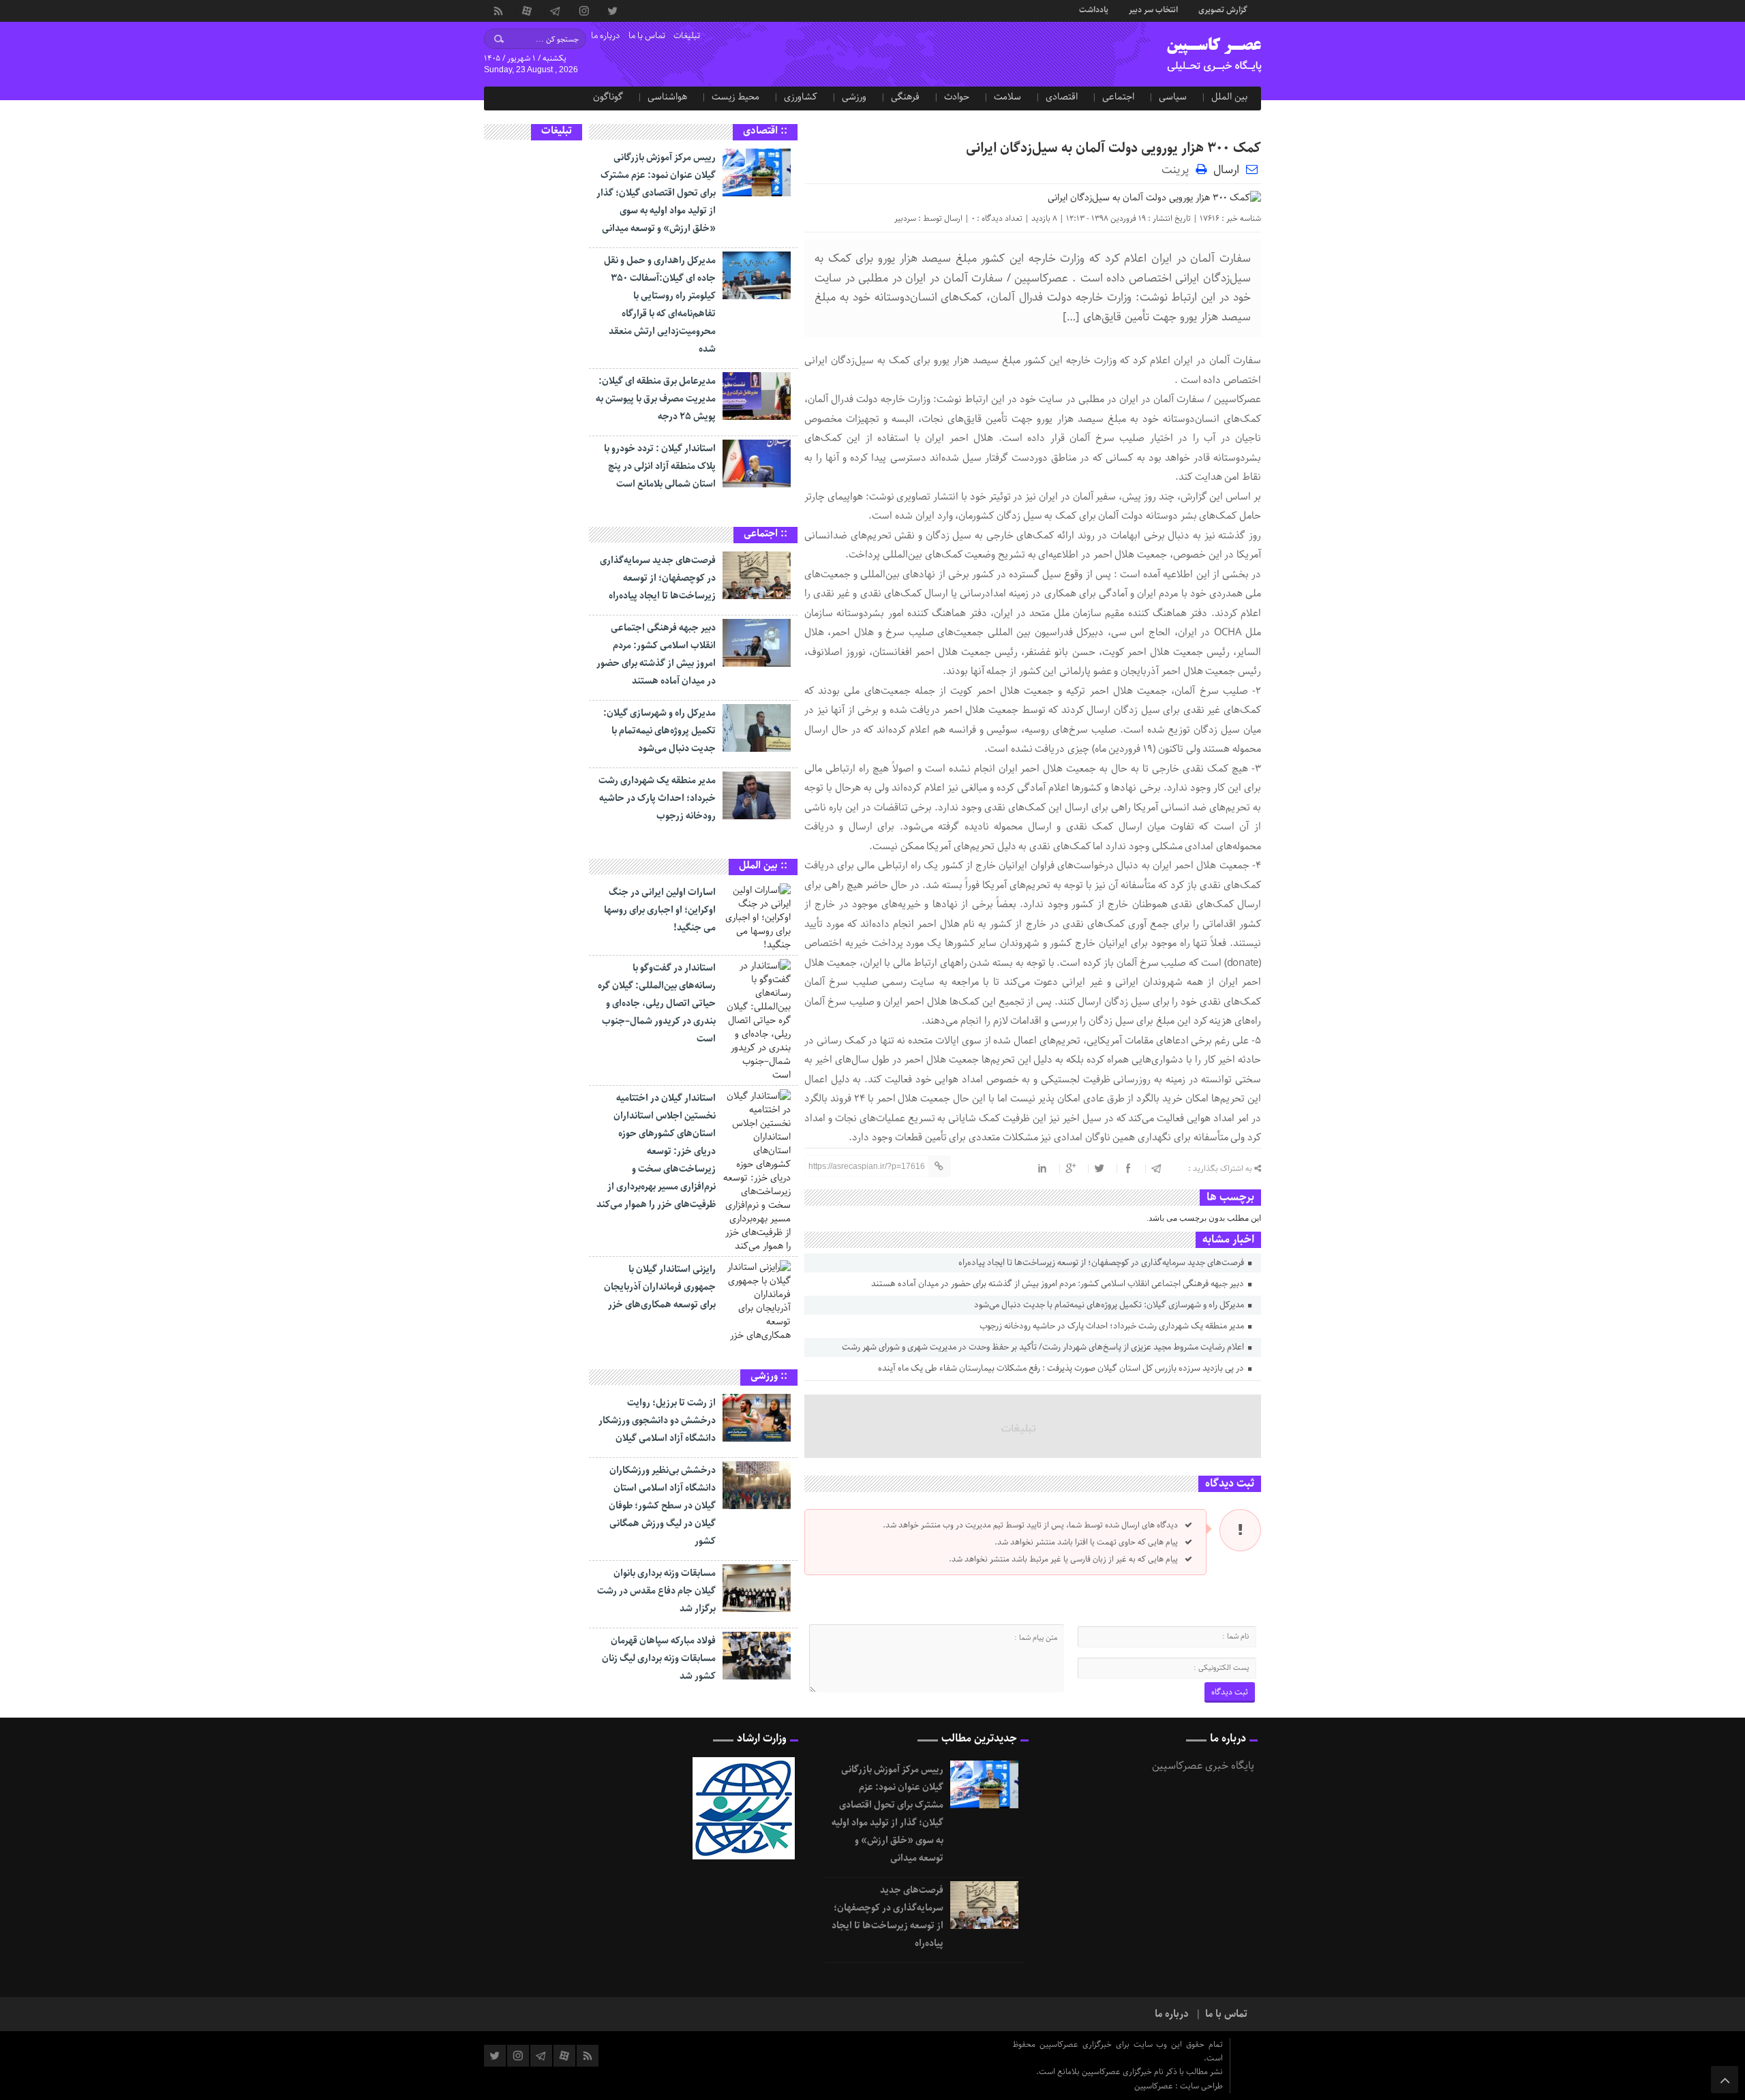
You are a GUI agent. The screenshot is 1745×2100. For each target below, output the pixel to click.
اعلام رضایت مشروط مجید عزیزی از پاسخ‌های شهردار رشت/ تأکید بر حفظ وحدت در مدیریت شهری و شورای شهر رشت (1044, 1347)
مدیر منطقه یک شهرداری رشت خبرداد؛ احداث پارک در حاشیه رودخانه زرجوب (1113, 1326)
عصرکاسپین (1155, 2086)
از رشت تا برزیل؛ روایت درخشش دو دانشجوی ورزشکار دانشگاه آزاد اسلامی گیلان (657, 1420)
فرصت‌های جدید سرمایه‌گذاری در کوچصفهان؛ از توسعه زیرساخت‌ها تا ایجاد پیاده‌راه (1102, 1263)
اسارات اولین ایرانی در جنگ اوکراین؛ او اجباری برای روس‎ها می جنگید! (660, 910)
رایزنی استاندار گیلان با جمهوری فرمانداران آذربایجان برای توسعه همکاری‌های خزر (660, 1287)
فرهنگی (905, 97)
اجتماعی (1118, 97)
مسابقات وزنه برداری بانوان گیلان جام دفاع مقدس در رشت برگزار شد (656, 1591)
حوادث (957, 97)
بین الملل (1229, 97)
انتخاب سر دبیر (1153, 9)
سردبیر (905, 218)
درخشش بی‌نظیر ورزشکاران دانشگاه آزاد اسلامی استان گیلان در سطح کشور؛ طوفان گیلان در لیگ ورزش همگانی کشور (662, 1506)
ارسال (1226, 170)
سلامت (1007, 97)
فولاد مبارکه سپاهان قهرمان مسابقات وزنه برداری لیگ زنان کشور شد (659, 1658)
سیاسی (1173, 97)
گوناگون (608, 97)
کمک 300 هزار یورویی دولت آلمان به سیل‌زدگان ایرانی (1113, 148)
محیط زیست (735, 97)
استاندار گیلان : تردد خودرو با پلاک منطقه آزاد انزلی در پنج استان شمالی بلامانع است (660, 466)
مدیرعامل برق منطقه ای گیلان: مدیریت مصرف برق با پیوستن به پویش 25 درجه (656, 399)
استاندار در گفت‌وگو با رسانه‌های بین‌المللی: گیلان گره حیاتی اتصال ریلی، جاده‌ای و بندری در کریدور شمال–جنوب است (657, 1003)
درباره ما (606, 36)
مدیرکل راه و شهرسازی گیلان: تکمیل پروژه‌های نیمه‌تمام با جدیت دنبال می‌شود (1110, 1305)
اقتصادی (1062, 97)
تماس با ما (647, 36)
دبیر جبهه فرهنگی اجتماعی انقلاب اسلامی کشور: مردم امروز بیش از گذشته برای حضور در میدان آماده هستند (1059, 1284)
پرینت (1179, 169)
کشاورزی (801, 97)
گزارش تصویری (1223, 9)
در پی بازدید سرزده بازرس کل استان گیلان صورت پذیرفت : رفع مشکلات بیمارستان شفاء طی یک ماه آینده (1062, 1368)
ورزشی (854, 97)
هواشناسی (667, 97)
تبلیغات (687, 36)
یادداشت (1094, 9)
